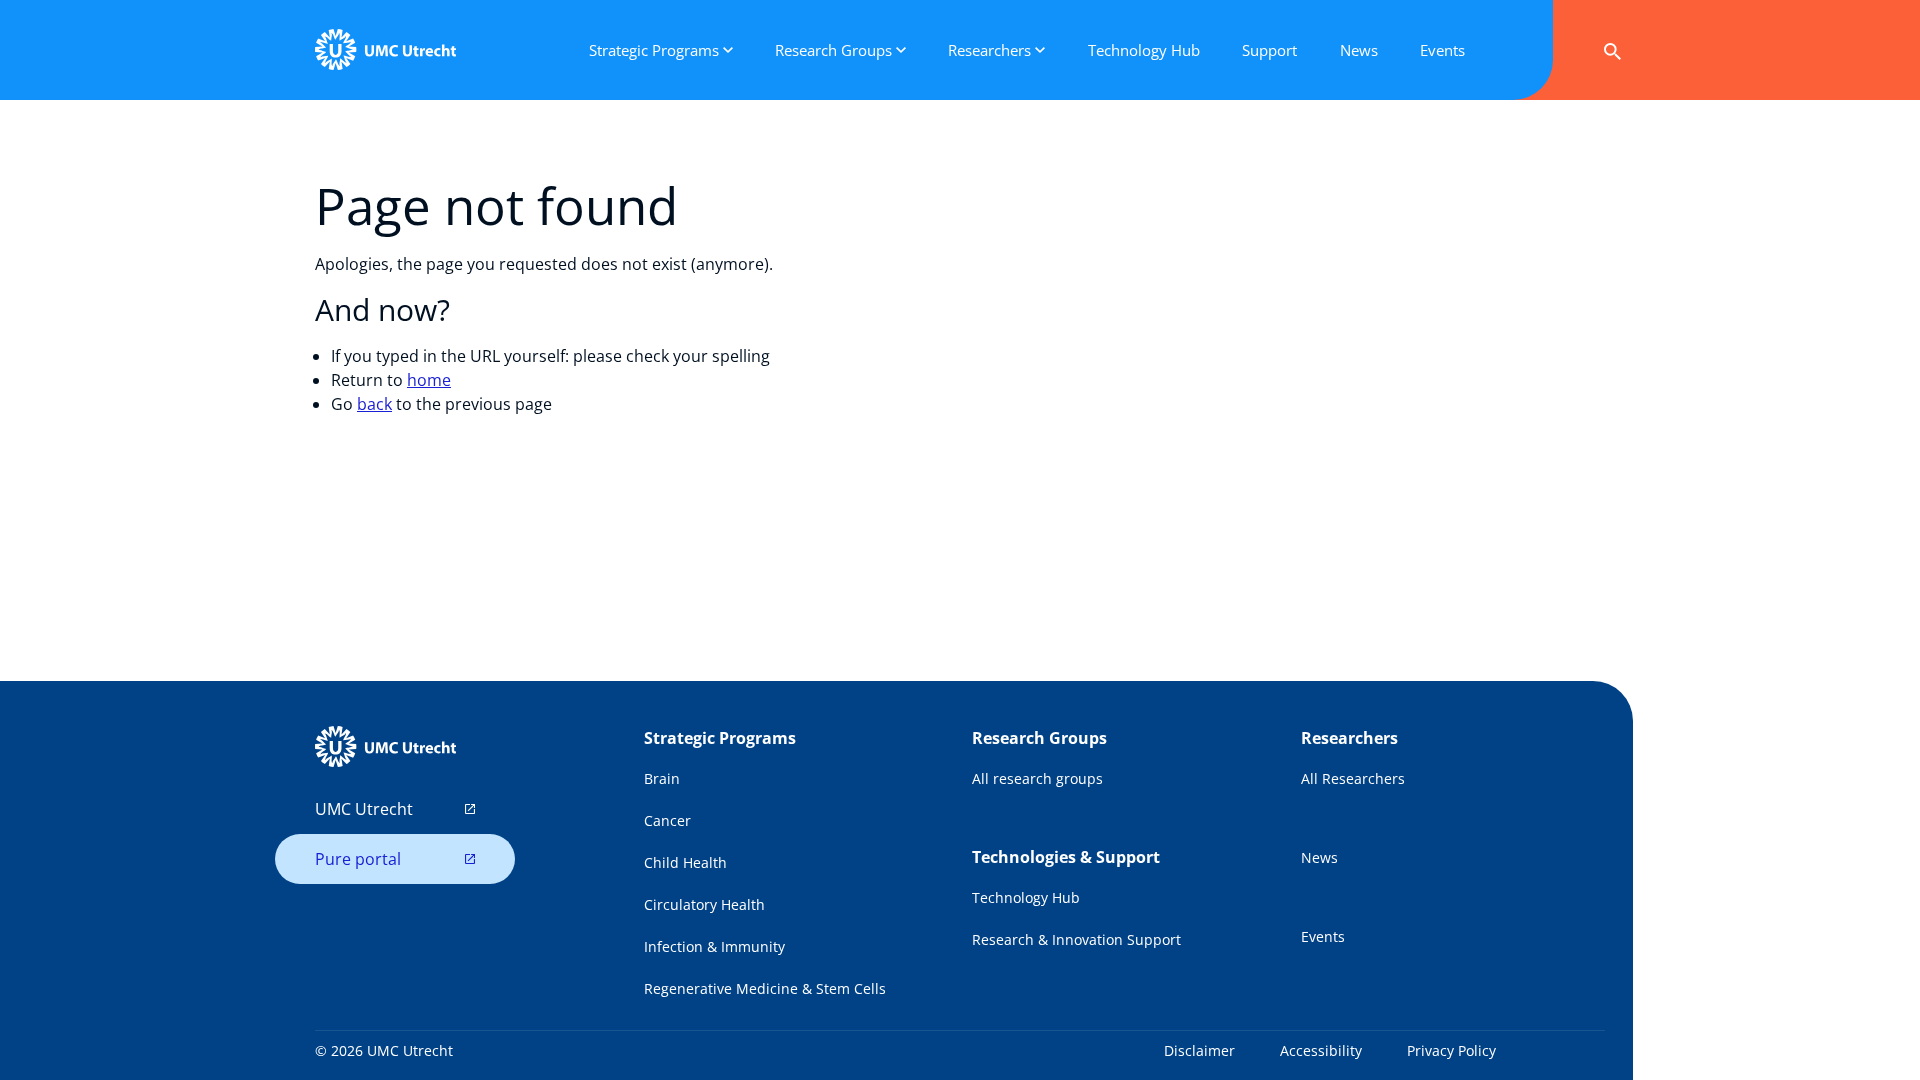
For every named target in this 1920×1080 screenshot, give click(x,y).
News (1319, 857)
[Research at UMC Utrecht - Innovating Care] (385, 50)
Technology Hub (1026, 897)
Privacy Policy (1451, 1050)
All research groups (1037, 778)
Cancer (667, 820)
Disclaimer (1199, 1050)
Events (1323, 936)
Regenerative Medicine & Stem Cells (765, 988)
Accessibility (1321, 1050)
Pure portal (358, 859)
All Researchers (1353, 778)
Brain (662, 778)
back (374, 404)
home (429, 380)
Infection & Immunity (714, 946)
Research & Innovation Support (1076, 939)
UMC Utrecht (364, 809)
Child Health (685, 862)
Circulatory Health (704, 904)
